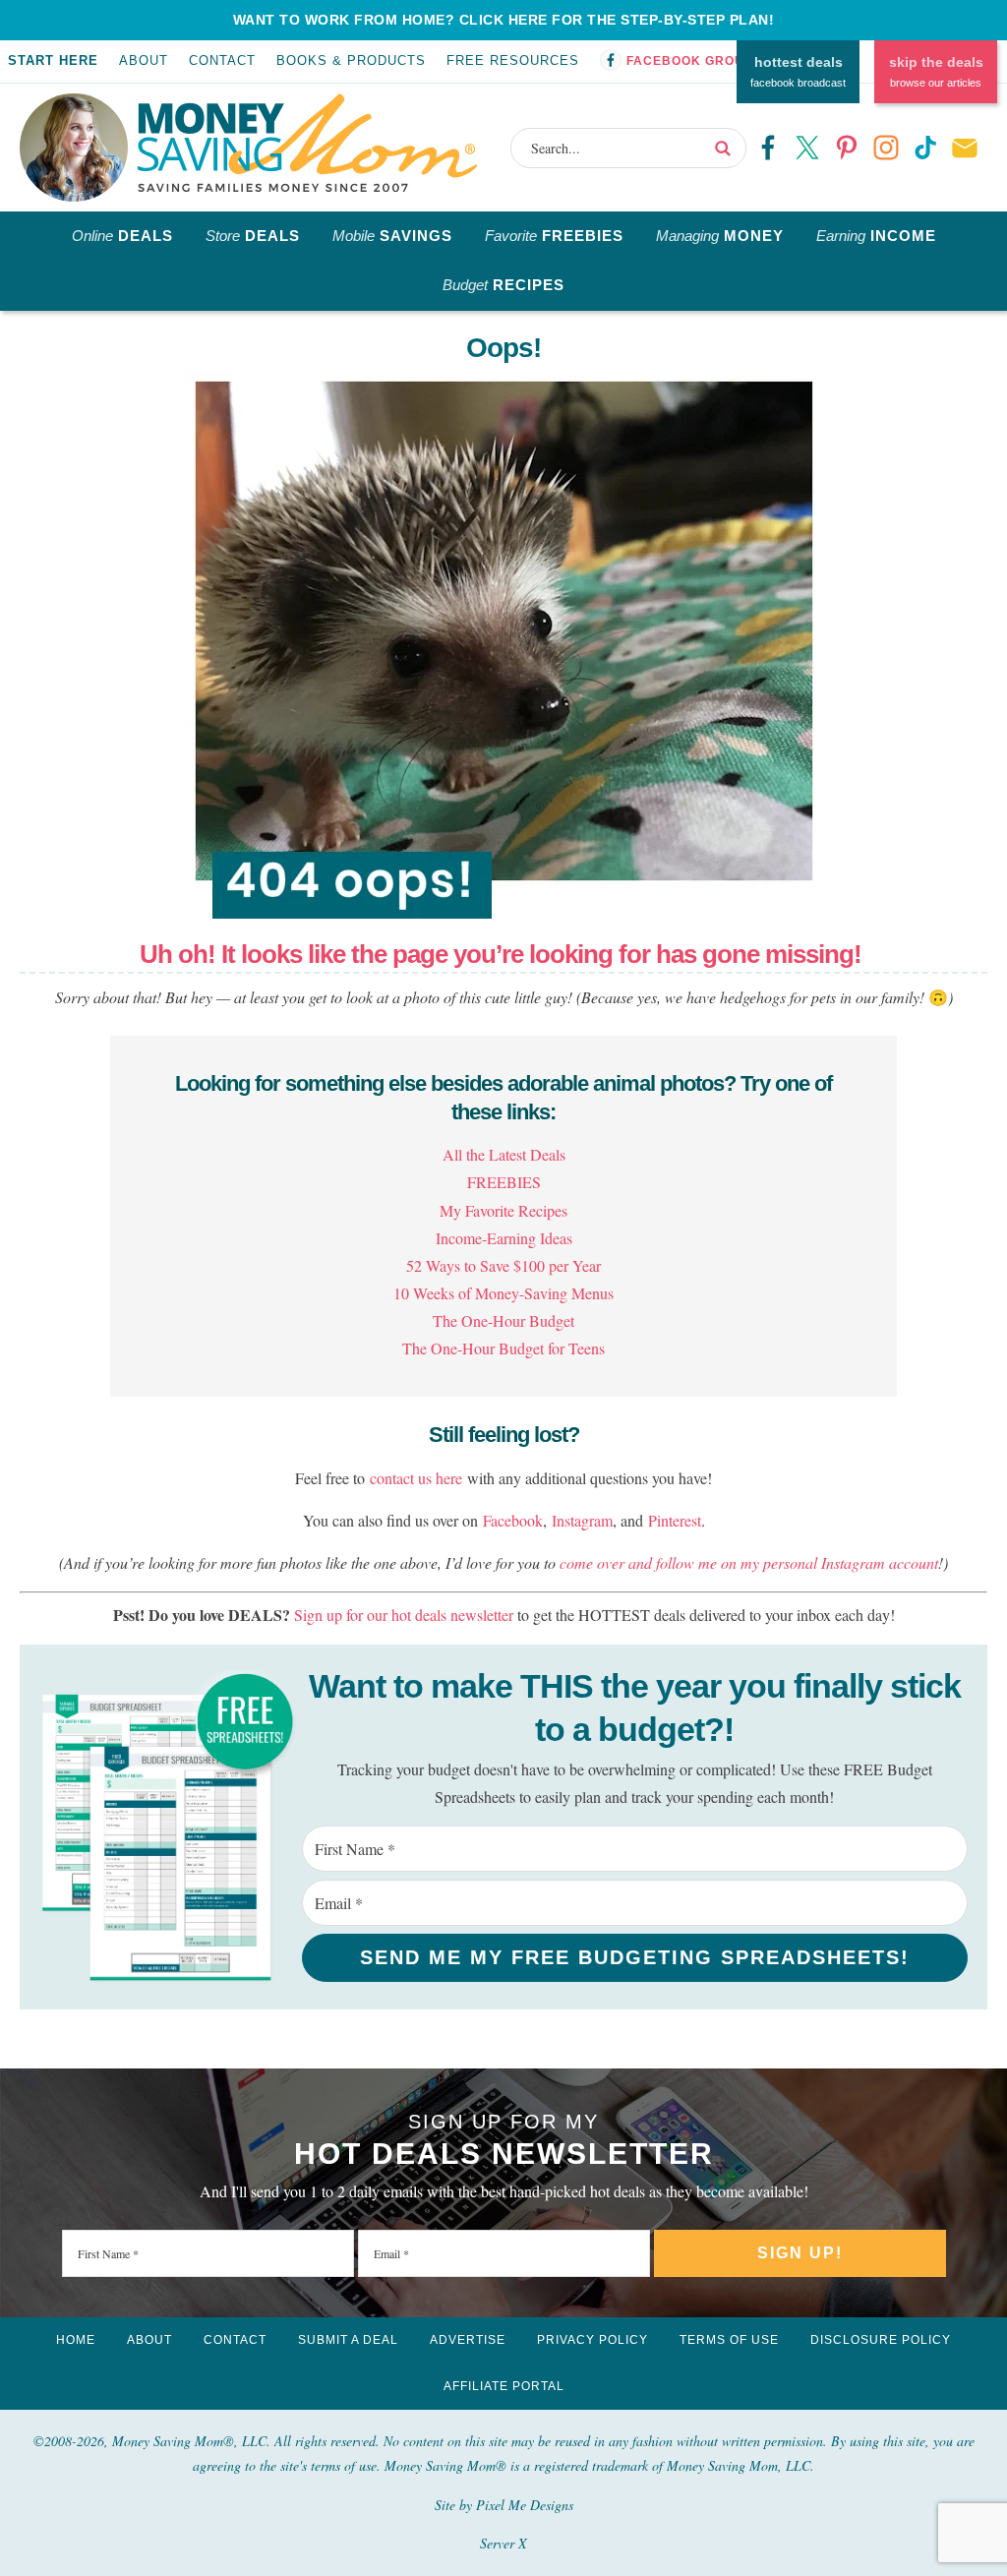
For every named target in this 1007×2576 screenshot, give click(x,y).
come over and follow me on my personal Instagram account (749, 1562)
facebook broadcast (798, 72)
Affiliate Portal (504, 2386)
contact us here (416, 1478)
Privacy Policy (592, 2340)
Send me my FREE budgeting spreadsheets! (635, 1957)
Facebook (513, 1520)
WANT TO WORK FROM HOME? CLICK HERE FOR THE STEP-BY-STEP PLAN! (504, 20)
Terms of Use (729, 2340)
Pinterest (675, 1520)
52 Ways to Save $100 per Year (503, 1265)
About (144, 60)
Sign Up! (800, 2253)
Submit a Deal (348, 2340)
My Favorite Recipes (503, 1210)
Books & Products (351, 60)
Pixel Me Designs (525, 2505)
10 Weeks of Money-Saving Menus (503, 1293)
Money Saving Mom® (307, 143)
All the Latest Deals (504, 1154)
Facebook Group (690, 61)
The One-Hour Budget (503, 1320)
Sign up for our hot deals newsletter (404, 1615)
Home (76, 2340)
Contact (222, 60)
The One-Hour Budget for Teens (503, 1348)
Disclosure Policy (881, 2340)
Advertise (468, 2340)
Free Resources (513, 60)
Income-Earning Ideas (504, 1238)
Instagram (582, 1520)
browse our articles (936, 72)
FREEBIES (504, 1182)
